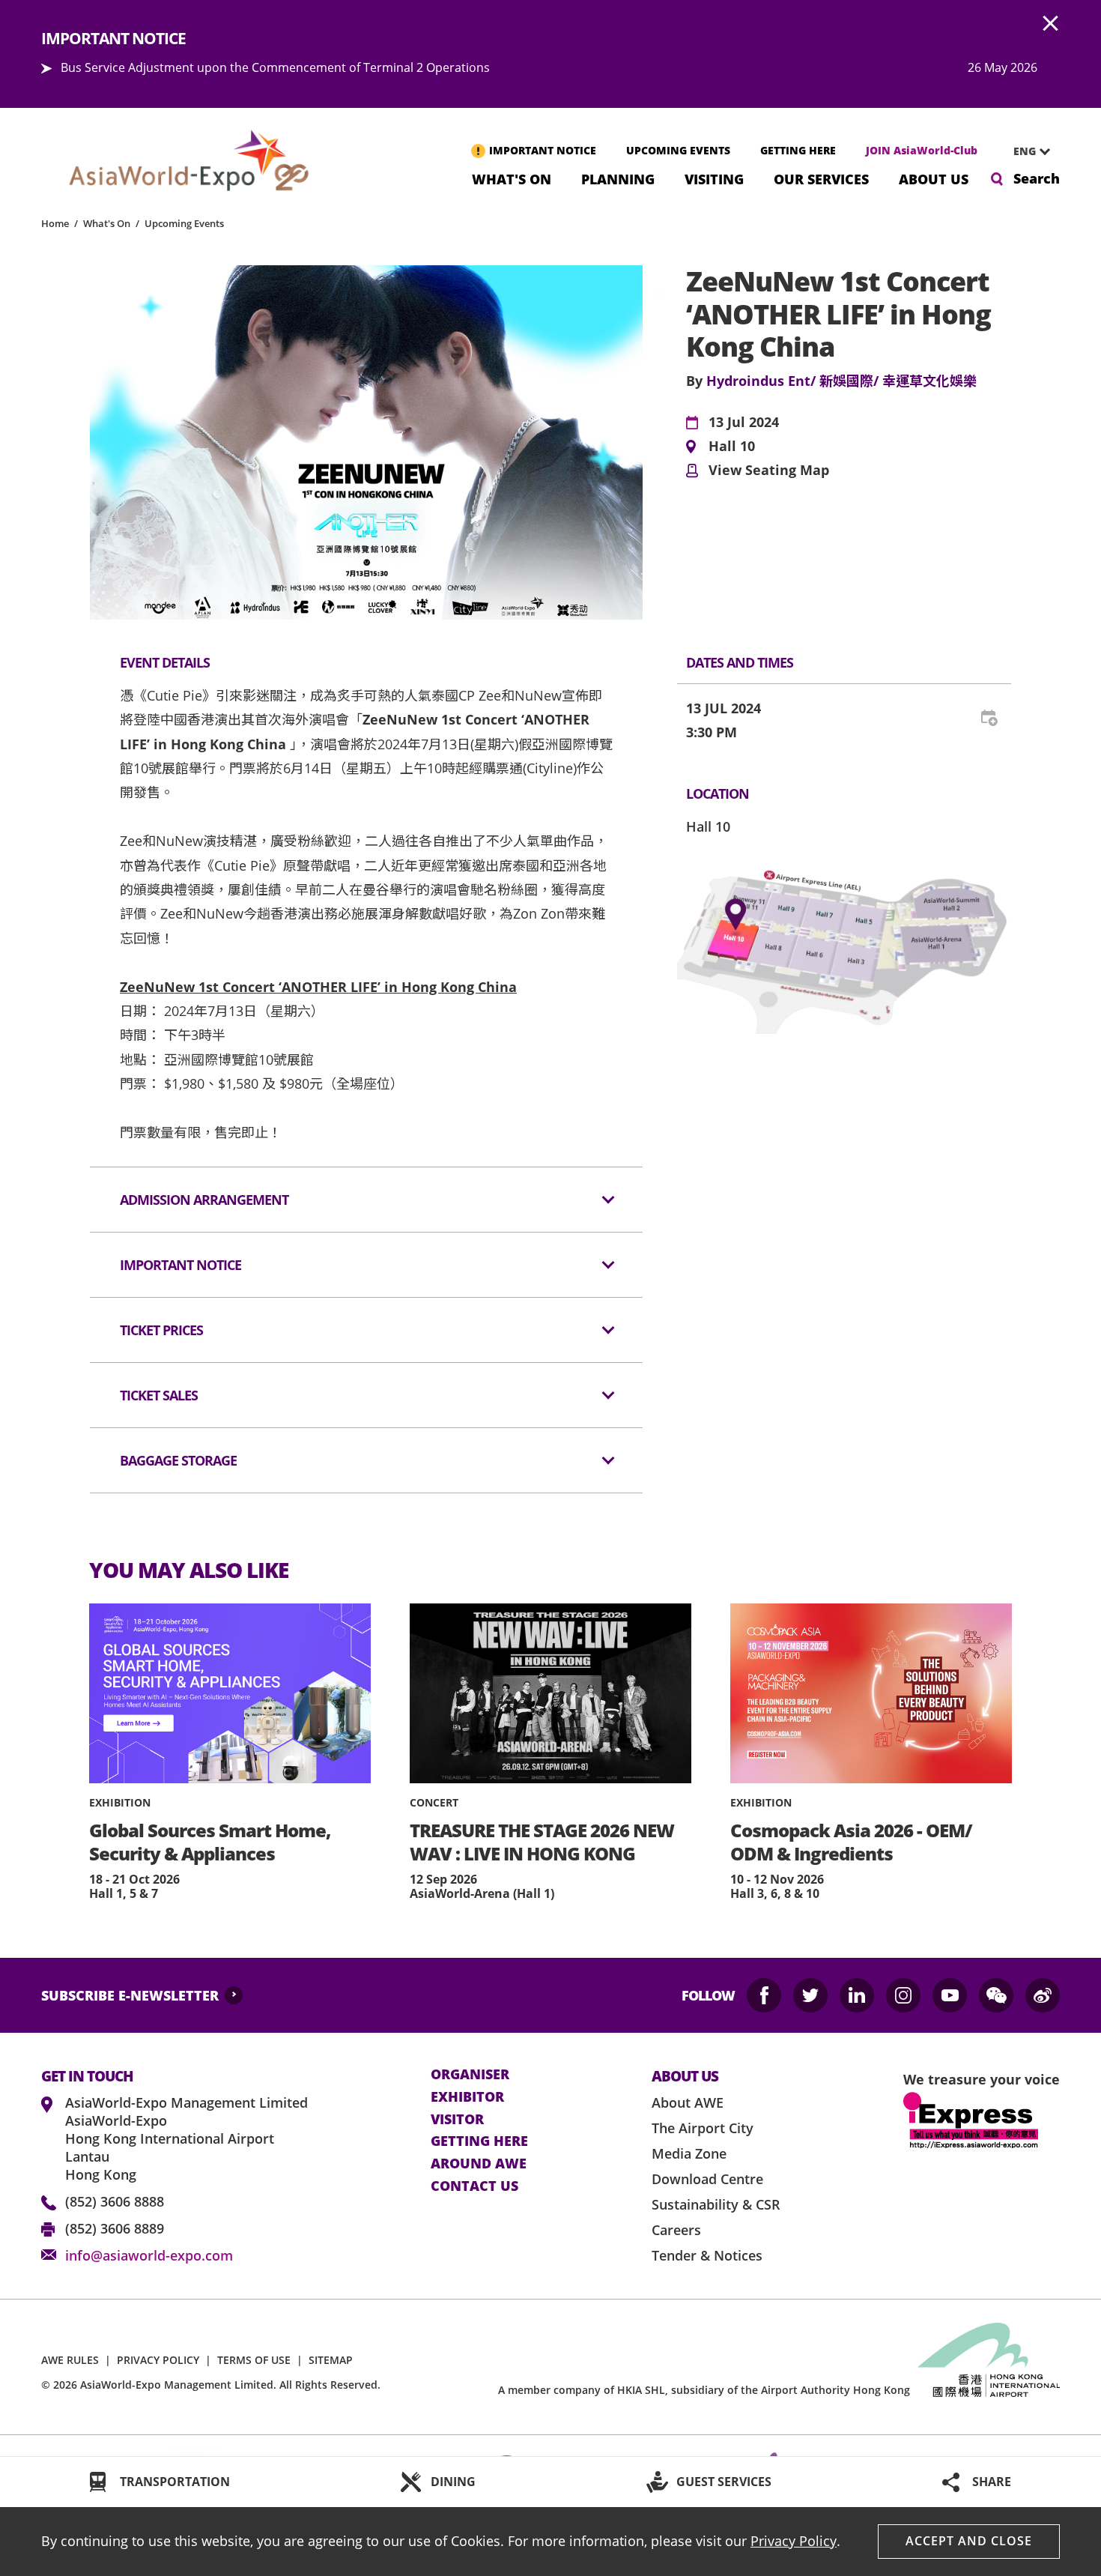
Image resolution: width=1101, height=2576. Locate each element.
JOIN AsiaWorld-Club (922, 150)
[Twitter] (810, 1995)
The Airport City (703, 2128)
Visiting (714, 178)
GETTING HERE (798, 150)
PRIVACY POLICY (158, 2360)
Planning (618, 178)
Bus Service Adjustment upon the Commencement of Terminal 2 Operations (275, 67)
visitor (457, 2120)
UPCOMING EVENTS (678, 150)
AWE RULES (70, 2360)
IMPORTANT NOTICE (543, 150)
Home (55, 223)
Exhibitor (467, 2097)
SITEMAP (331, 2360)
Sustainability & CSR (716, 2204)
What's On (512, 178)
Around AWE (479, 2164)
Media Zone (689, 2153)
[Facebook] (764, 1995)
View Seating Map (769, 471)
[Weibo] (1043, 1995)
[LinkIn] (857, 1995)
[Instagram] (903, 1995)
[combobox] (1026, 151)
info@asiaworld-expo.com (149, 2255)
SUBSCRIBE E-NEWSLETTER (130, 1995)
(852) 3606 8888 (115, 2201)
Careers (676, 2230)
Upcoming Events (184, 223)
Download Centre (707, 2179)
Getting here (479, 2141)
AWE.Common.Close (1051, 24)
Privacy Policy (794, 2541)
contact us (474, 2186)
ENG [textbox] (1025, 151)
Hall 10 (732, 447)
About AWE (688, 2102)
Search (1037, 178)
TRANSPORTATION (175, 2482)
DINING (453, 2482)
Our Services (821, 178)
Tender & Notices (707, 2255)
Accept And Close (969, 2541)
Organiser (470, 2075)
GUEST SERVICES (724, 2482)
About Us (934, 178)
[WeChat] (996, 1995)
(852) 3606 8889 (115, 2228)
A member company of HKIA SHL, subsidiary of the (704, 2390)
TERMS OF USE (254, 2360)
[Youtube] (950, 1995)
